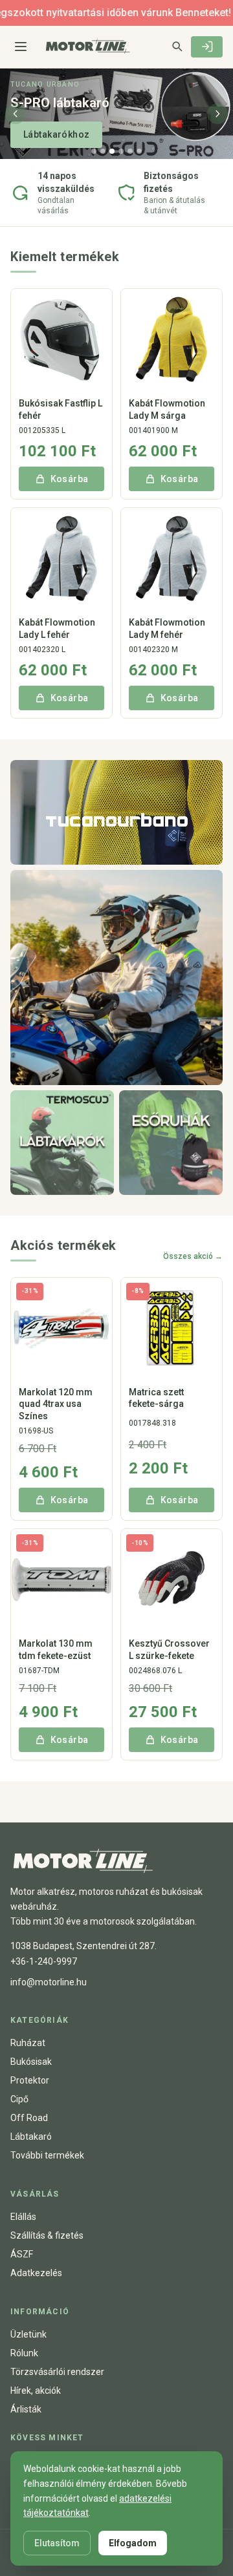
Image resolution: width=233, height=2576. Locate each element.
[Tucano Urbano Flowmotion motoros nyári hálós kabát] (116, 812)
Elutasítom (57, 2543)
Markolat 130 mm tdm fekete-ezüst (56, 1649)
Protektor (30, 2080)
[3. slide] (112, 151)
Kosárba (70, 479)
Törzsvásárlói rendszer (57, 2372)
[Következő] (217, 114)
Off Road (29, 2118)
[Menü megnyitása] (21, 47)
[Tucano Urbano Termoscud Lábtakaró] (62, 1143)
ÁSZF (22, 2254)
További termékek (47, 2155)
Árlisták (26, 2409)
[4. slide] (121, 151)
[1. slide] (94, 151)
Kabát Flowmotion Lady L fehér (57, 628)
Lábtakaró (31, 2137)
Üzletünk (28, 2334)
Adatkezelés (36, 2273)
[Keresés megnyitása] (177, 46)
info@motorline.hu (49, 1982)
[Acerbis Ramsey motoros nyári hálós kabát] (116, 977)
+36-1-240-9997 (44, 1961)
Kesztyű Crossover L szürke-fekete (169, 1649)
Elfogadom (133, 2543)
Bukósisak (31, 2062)
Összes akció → (193, 1256)
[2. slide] (103, 151)
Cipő (19, 2099)
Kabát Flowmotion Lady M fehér (167, 628)
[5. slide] (130, 151)
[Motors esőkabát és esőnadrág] (171, 1143)
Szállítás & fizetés (47, 2235)
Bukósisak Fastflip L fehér (61, 409)
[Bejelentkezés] (207, 47)
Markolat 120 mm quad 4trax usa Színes (56, 1404)
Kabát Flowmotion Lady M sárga (167, 409)
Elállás (23, 2217)
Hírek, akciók (36, 2391)
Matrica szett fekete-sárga (156, 1398)
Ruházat (28, 2043)
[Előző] (16, 114)
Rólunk (24, 2353)
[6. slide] (139, 151)
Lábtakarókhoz (56, 134)
